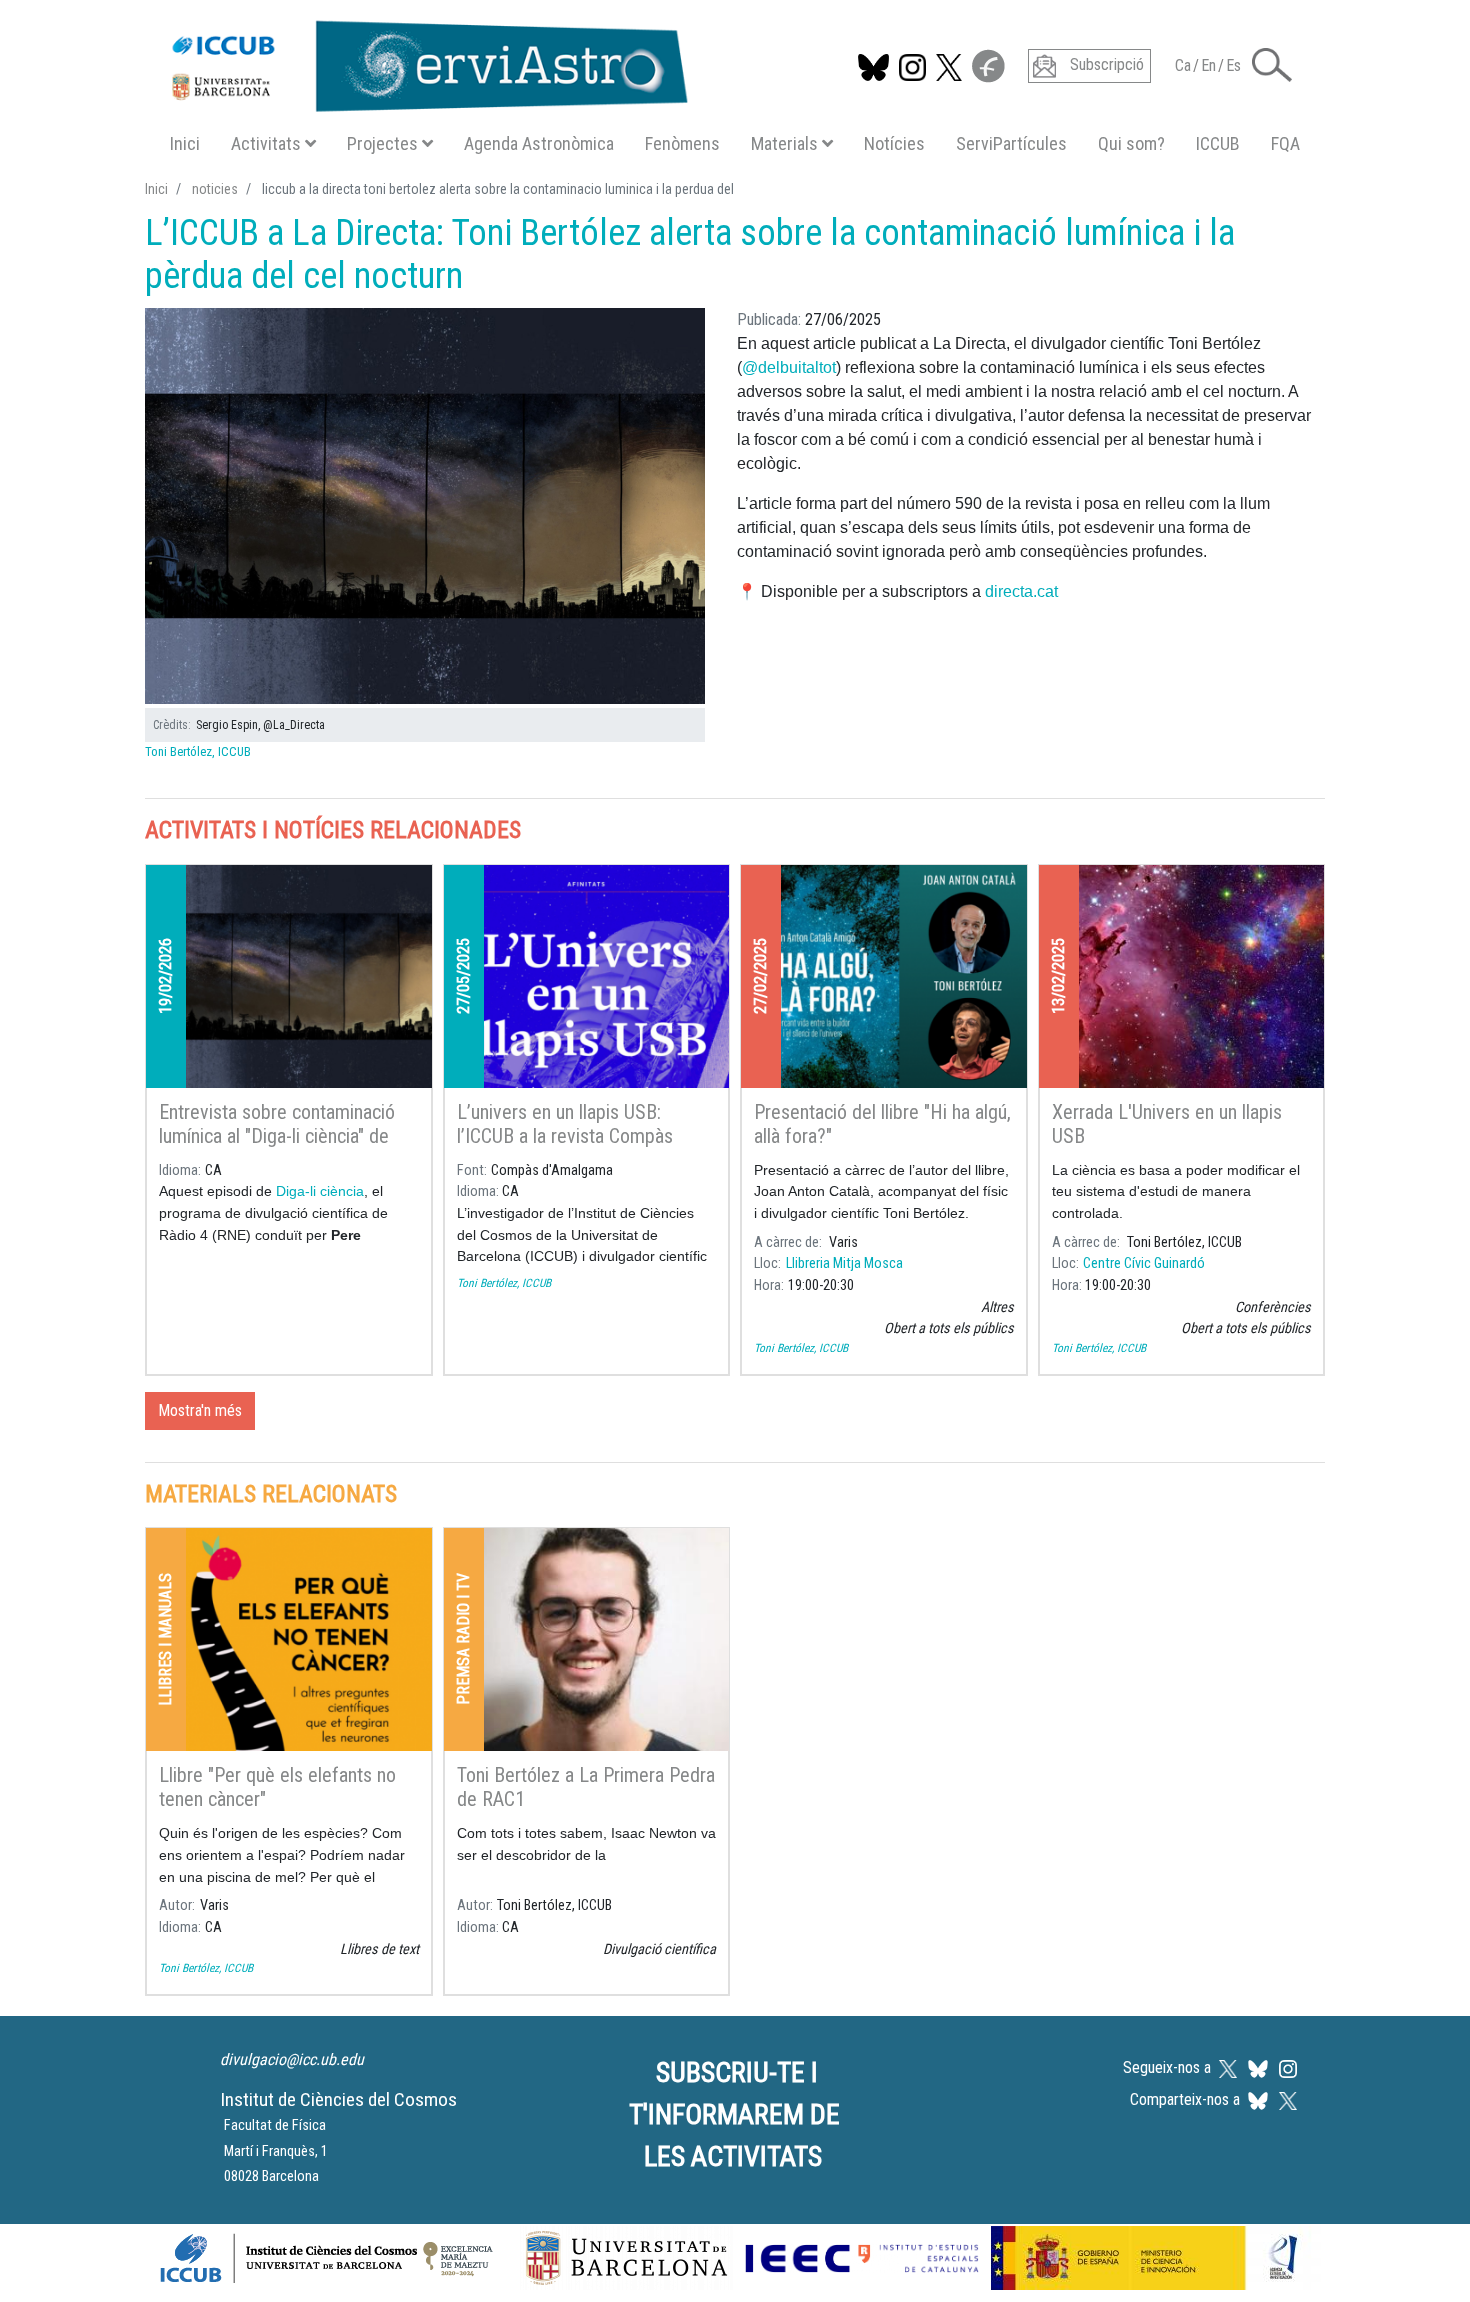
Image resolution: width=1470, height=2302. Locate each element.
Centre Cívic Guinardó (1144, 1263)
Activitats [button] (266, 143)
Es (1233, 65)
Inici (185, 143)
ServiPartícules (1011, 143)
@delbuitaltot (789, 367)
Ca (1183, 65)
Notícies (894, 143)
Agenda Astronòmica (539, 143)
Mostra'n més (200, 1410)
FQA (1285, 143)
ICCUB (1218, 143)
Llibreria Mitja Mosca (844, 1263)
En (1208, 65)
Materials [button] (784, 143)
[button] (1272, 63)
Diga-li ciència (320, 1191)
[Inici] (419, 62)
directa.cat (1021, 591)
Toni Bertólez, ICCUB (198, 751)
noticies (215, 189)
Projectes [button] (382, 143)
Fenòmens (682, 143)
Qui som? (1131, 143)
